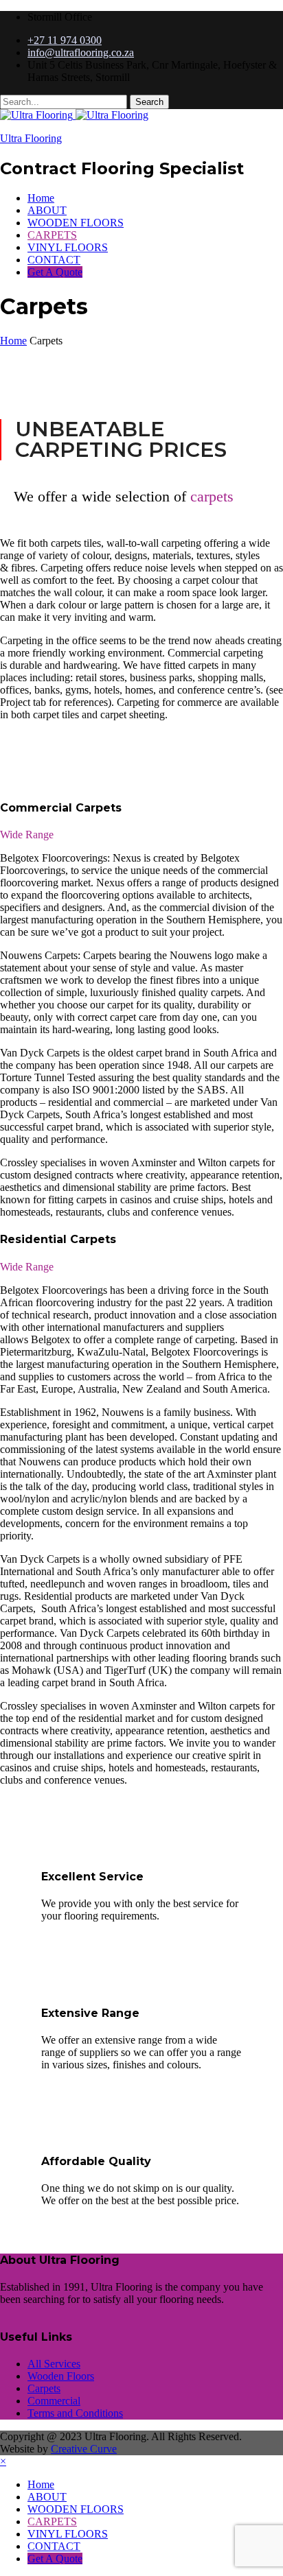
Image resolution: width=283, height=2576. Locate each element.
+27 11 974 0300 (65, 40)
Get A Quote (55, 272)
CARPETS (52, 235)
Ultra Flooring (31, 138)
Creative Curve (84, 2449)
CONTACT (54, 260)
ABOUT (47, 210)
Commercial (54, 2401)
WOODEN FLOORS (76, 223)
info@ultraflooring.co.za (81, 52)
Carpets (44, 2388)
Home (41, 198)
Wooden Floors (61, 2376)
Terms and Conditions (75, 2413)
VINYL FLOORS (68, 247)
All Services (54, 2364)
